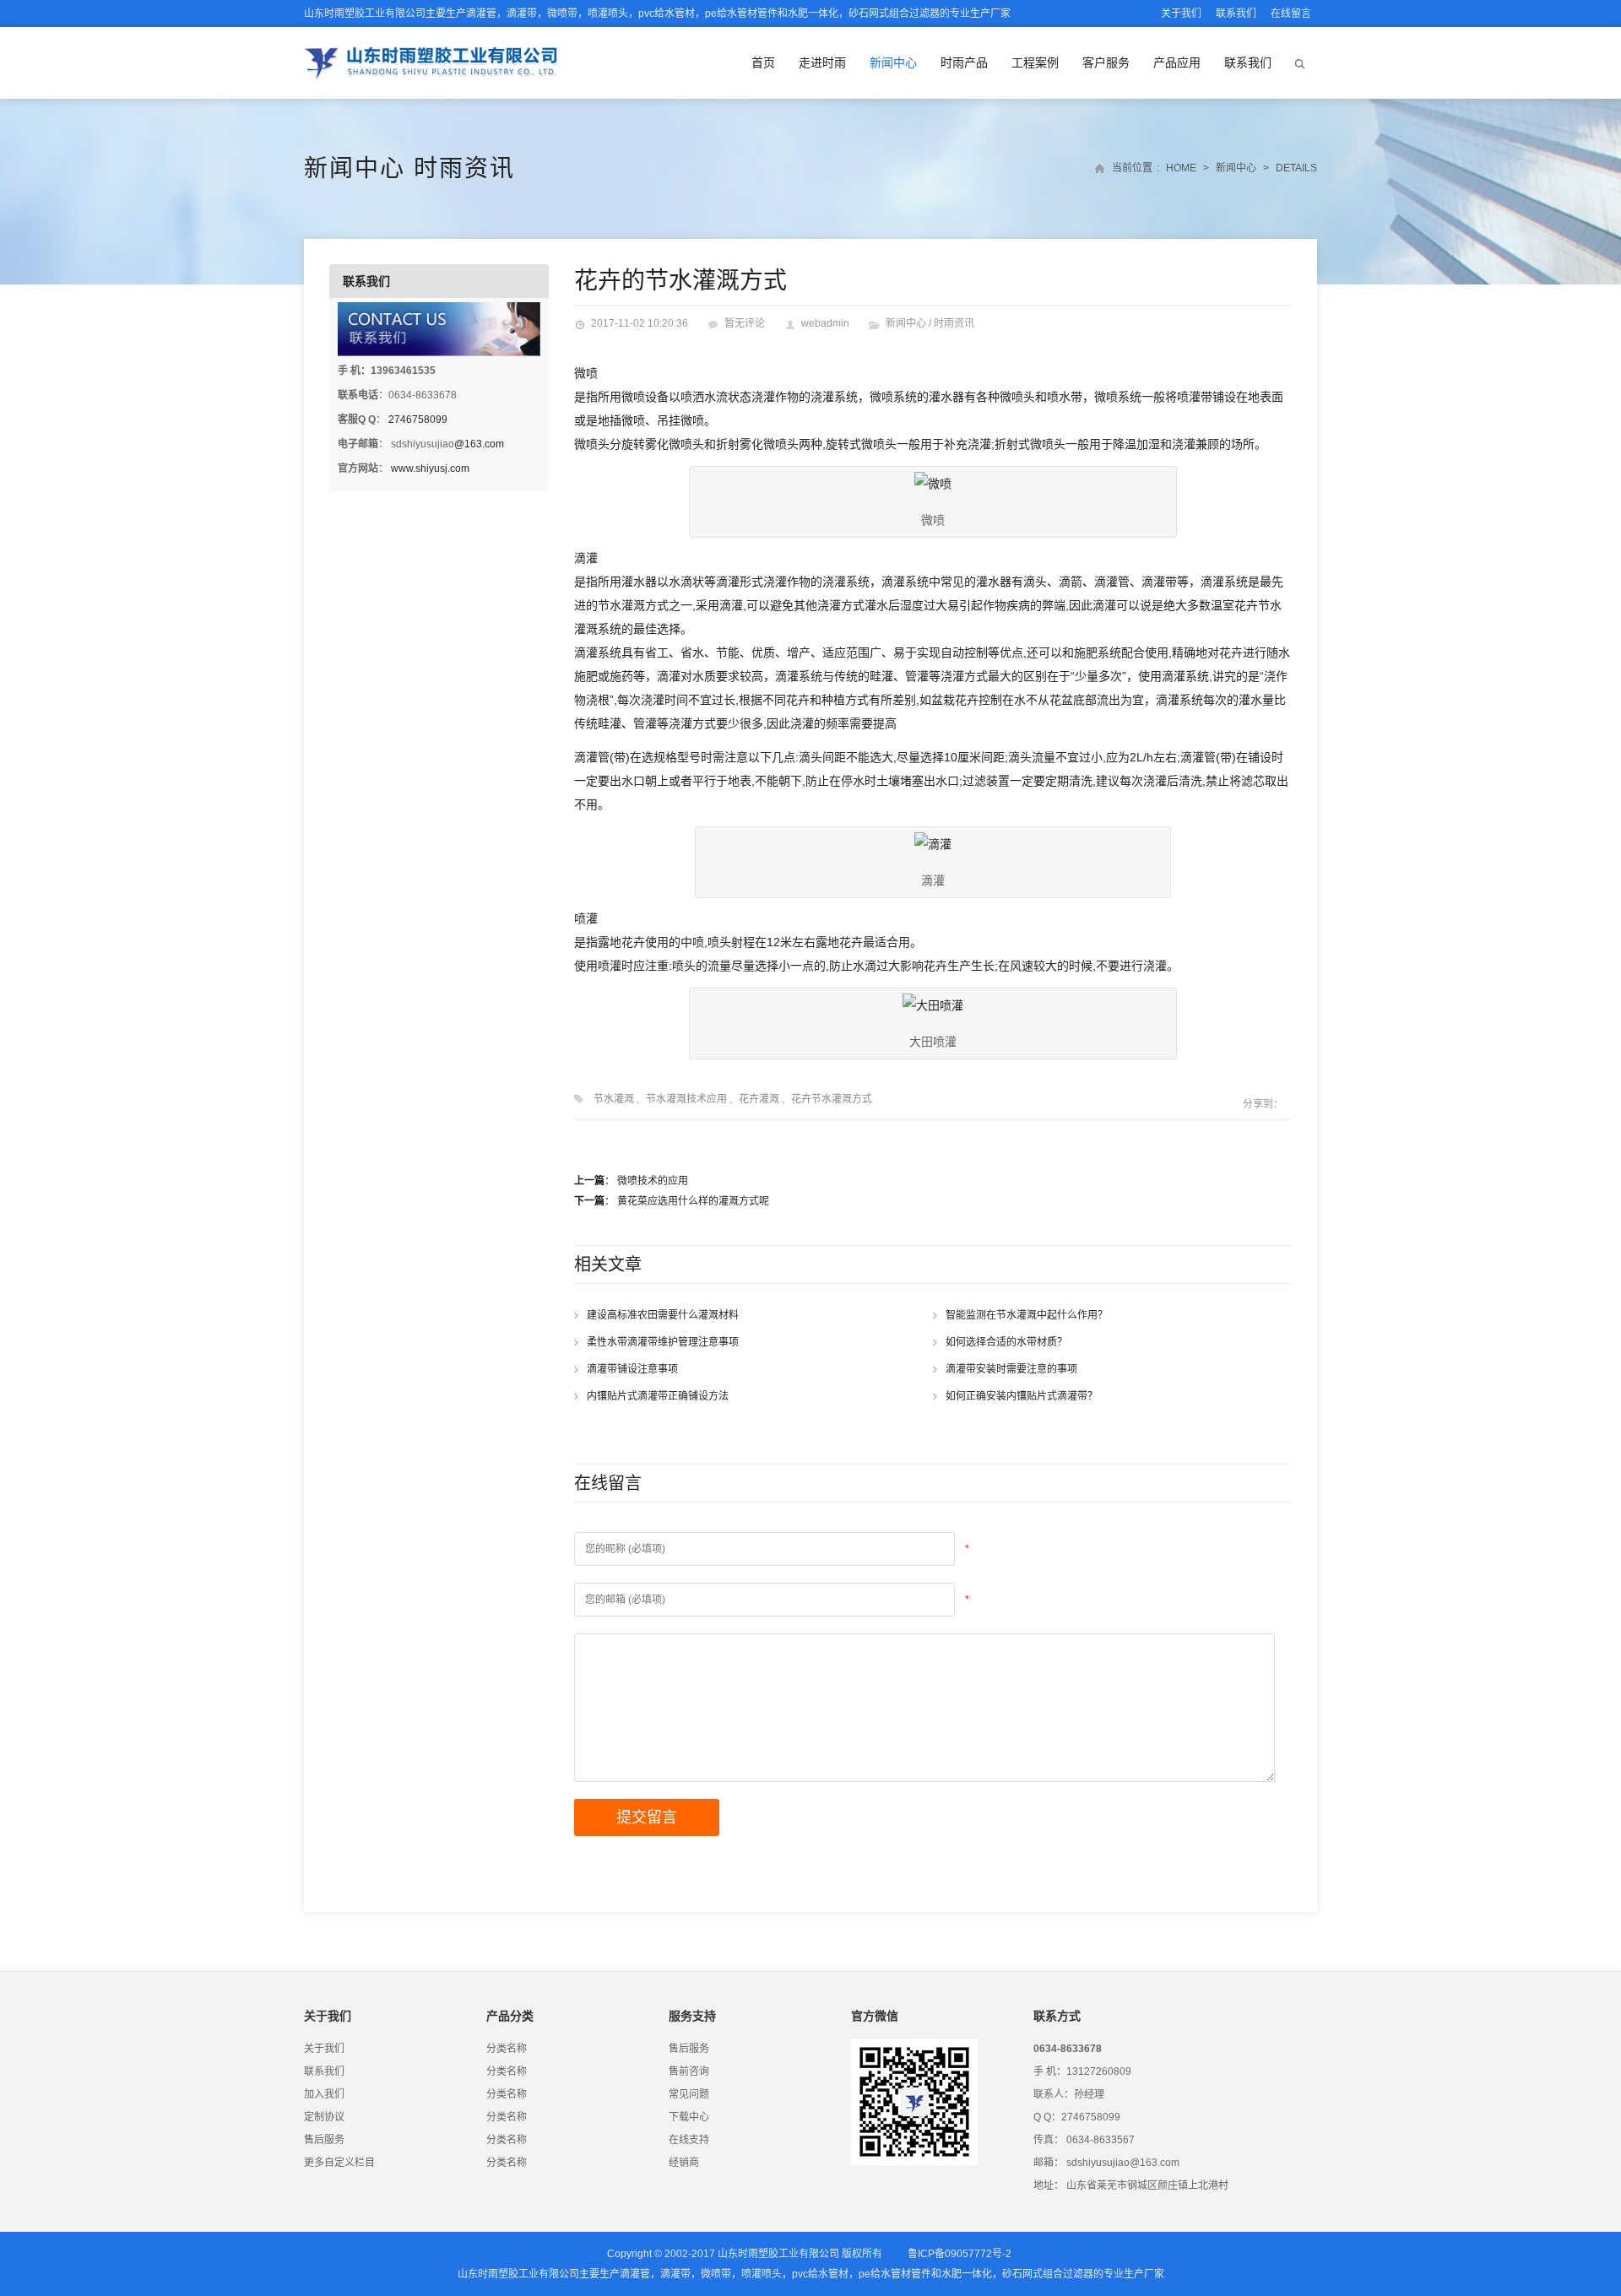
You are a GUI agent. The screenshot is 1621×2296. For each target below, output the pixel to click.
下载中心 (689, 2117)
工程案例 (1035, 62)
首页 (763, 62)
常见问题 (689, 2094)
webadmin (825, 323)
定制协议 (324, 2117)
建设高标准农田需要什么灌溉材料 (663, 1315)
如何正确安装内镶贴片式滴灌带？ (1022, 1396)
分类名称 (507, 2049)
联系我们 (1236, 14)
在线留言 (1291, 14)
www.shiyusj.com (430, 468)
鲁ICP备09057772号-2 (960, 2254)
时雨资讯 (464, 168)
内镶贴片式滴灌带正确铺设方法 (658, 1396)
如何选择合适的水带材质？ (1006, 1342)
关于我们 (1181, 14)
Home (1181, 168)
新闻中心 (893, 62)
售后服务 (324, 2140)
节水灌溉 (614, 1099)
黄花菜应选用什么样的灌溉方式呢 (693, 1201)
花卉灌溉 (759, 1099)
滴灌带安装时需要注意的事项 (1011, 1369)
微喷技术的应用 (653, 1181)
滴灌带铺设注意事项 (632, 1369)
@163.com (479, 444)
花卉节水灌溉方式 (832, 1099)
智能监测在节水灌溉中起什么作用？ (1027, 1315)
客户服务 (1106, 62)
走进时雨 (822, 62)
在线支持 (689, 2140)
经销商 (684, 2163)
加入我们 (324, 2094)
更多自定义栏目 (339, 2163)
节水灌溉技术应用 (686, 1099)
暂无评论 (745, 323)
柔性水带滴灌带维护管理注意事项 (663, 1342)
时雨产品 (964, 62)
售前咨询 (689, 2071)
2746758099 (418, 420)
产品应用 (1177, 62)
